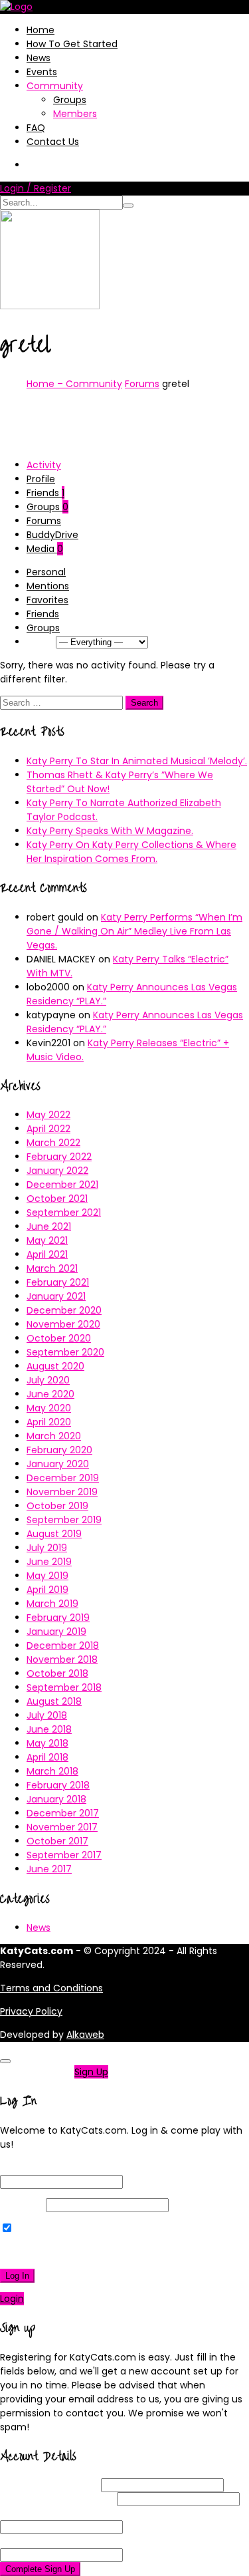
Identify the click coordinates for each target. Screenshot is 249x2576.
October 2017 (57, 1841)
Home (41, 30)
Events (42, 72)
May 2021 (47, 1240)
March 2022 (53, 1143)
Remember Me (49, 2229)
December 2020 (64, 1310)
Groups (70, 100)
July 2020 (48, 1380)
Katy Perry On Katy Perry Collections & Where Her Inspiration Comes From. (131, 852)
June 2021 (49, 1226)
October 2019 (57, 1506)
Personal (46, 572)
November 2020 (63, 1324)
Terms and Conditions (51, 1988)
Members (75, 114)
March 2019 (52, 1604)
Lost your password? (52, 2252)
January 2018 (56, 1799)
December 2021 (62, 1185)
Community (55, 86)
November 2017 (62, 1827)
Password (22, 2205)
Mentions (48, 586)
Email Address (57, 2499)
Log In (17, 2276)
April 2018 (47, 1757)
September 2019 (64, 1520)
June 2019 (49, 1562)
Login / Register (36, 188)
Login (12, 2299)
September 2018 (64, 1687)
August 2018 (54, 1701)
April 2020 (49, 1422)
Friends (45, 493)
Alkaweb (85, 2035)
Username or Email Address (63, 2168)
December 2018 (63, 1646)
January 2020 (58, 1464)
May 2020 (49, 1408)
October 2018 (57, 1673)
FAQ (36, 128)
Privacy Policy (31, 2011)
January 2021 (56, 1296)
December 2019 (63, 1478)
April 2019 (47, 1590)
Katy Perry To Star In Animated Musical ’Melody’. (137, 761)
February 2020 (59, 1450)
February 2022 (59, 1157)
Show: (40, 642)
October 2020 (59, 1338)
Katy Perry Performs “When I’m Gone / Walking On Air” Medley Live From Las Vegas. (134, 931)
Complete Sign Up (40, 2569)
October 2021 (57, 1199)
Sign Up (91, 2072)
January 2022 (57, 1171)
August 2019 (54, 1534)
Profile (41, 479)
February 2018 (58, 1785)
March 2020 (54, 1436)
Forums (142, 384)
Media (45, 549)
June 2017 (49, 1869)
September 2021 (64, 1213)
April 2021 (47, 1254)
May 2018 (47, 1743)
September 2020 (65, 1352)
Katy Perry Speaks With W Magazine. (110, 831)
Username (49, 2485)
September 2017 (64, 1855)
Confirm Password (67, 2541)
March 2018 (52, 1771)
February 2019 (58, 1618)
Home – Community (74, 384)
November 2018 (62, 1659)
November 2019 (62, 1492)
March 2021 (52, 1268)
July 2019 (47, 1548)
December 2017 (63, 1813)
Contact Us (53, 142)
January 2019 (56, 1632)
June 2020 (50, 1394)
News (39, 58)
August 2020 (55, 1366)
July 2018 (47, 1715)
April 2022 (48, 1129)
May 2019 (47, 1576)
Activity (44, 465)
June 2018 (49, 1729)
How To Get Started (72, 44)
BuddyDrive (52, 535)
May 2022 (48, 1115)
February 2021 (58, 1282)
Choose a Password (70, 2513)
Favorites (47, 600)
